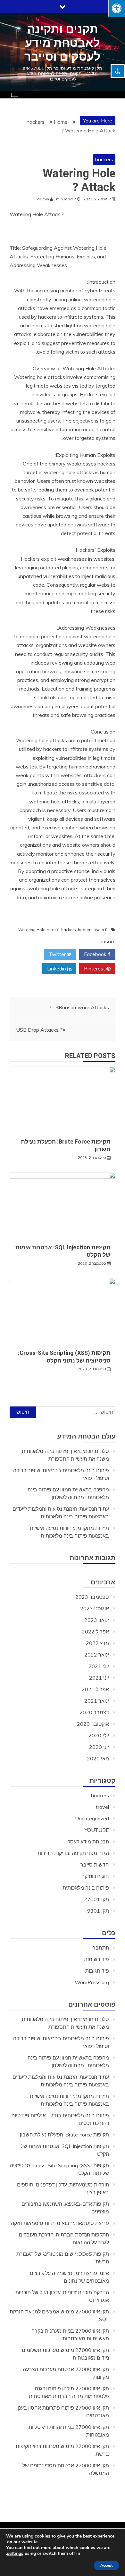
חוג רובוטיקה (95, 1876)
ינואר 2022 (97, 1655)
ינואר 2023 (97, 1620)
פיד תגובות (97, 1971)
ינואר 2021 (97, 1701)
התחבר (101, 1948)
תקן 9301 (98, 1911)
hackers (104, 159)
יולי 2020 (99, 1735)
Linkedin (57, 969)
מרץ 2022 (97, 1643)
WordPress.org (92, 1982)
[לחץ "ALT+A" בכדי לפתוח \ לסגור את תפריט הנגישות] (117, 8)
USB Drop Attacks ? (39, 1030)
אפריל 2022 (95, 1632)
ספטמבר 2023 (92, 1597)
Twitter (58, 954)
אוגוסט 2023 (95, 1608)
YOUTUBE (97, 1830)
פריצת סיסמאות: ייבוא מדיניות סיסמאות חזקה (60, 2223)
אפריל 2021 (95, 1689)
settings (15, 2554)
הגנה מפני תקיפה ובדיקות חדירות (73, 1853)
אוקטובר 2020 (93, 1724)
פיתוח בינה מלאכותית (86, 1888)
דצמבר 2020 (94, 1712)
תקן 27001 (96, 1899)
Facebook (96, 954)
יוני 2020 (99, 1747)
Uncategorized (92, 1818)
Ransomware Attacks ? (79, 1007)
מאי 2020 (98, 1758)
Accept (106, 2565)
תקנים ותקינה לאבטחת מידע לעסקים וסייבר (63, 43)
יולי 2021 (99, 1666)
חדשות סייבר (95, 1865)
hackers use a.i (92, 930)
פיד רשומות (96, 1959)
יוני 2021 (99, 1678)
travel (102, 1807)
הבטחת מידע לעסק (88, 1842)
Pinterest (95, 969)
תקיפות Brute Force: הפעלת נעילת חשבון (64, 2135)
